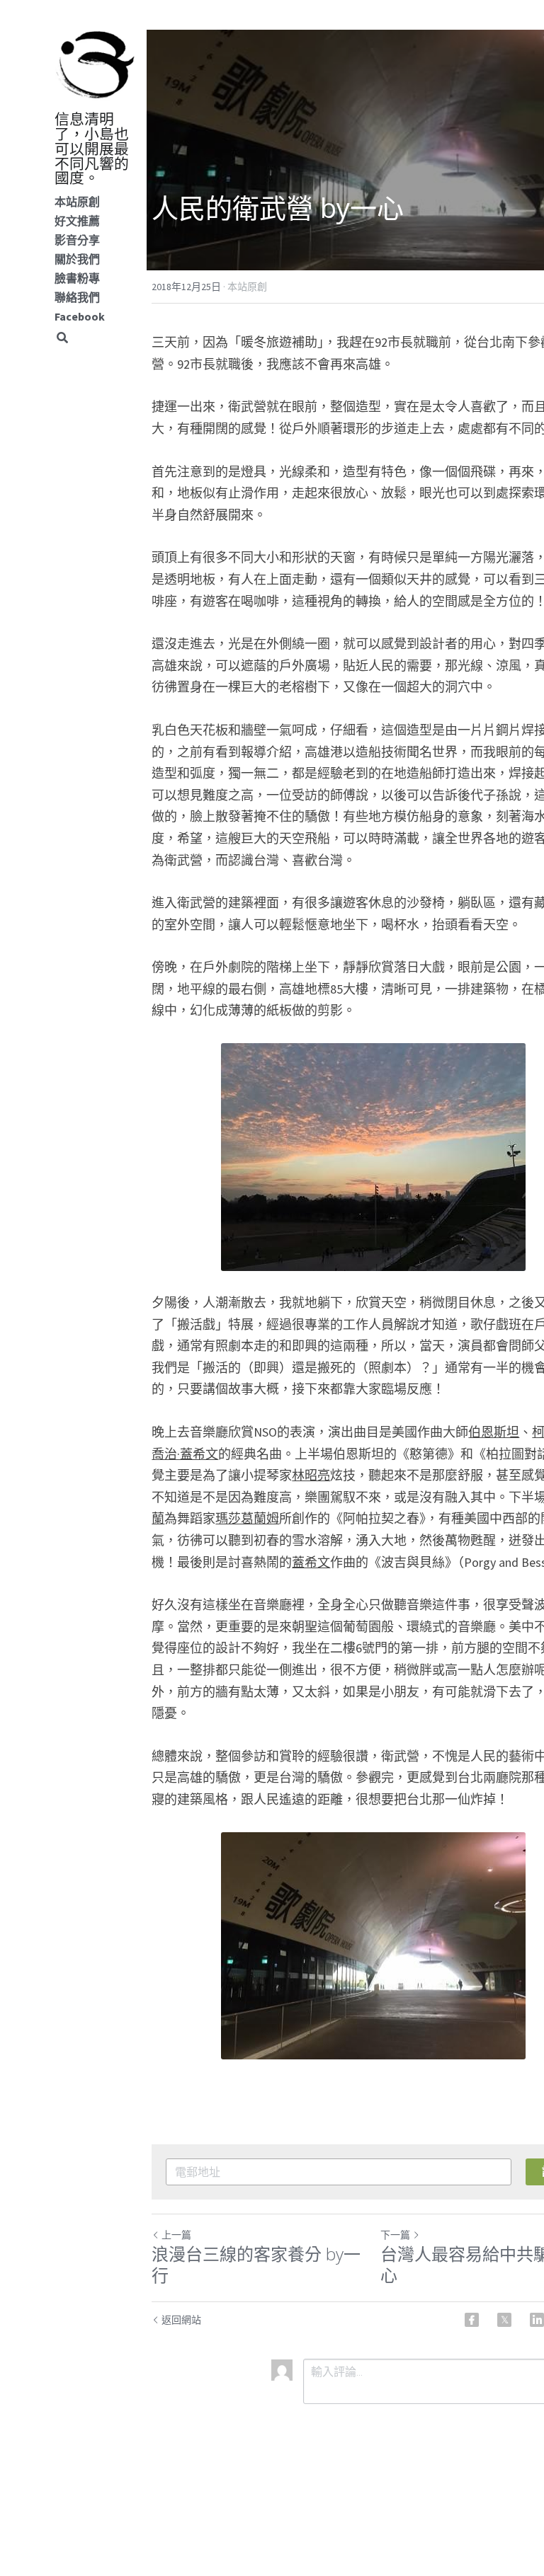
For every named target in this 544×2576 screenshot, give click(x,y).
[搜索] (62, 338)
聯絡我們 (77, 297)
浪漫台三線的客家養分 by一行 (256, 2265)
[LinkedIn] (537, 2320)
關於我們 (77, 259)
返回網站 (181, 2320)
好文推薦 (77, 221)
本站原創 (77, 202)
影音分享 (77, 240)
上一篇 (176, 2235)
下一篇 (395, 2235)
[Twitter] (504, 2320)
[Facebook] (472, 2320)
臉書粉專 (77, 278)
